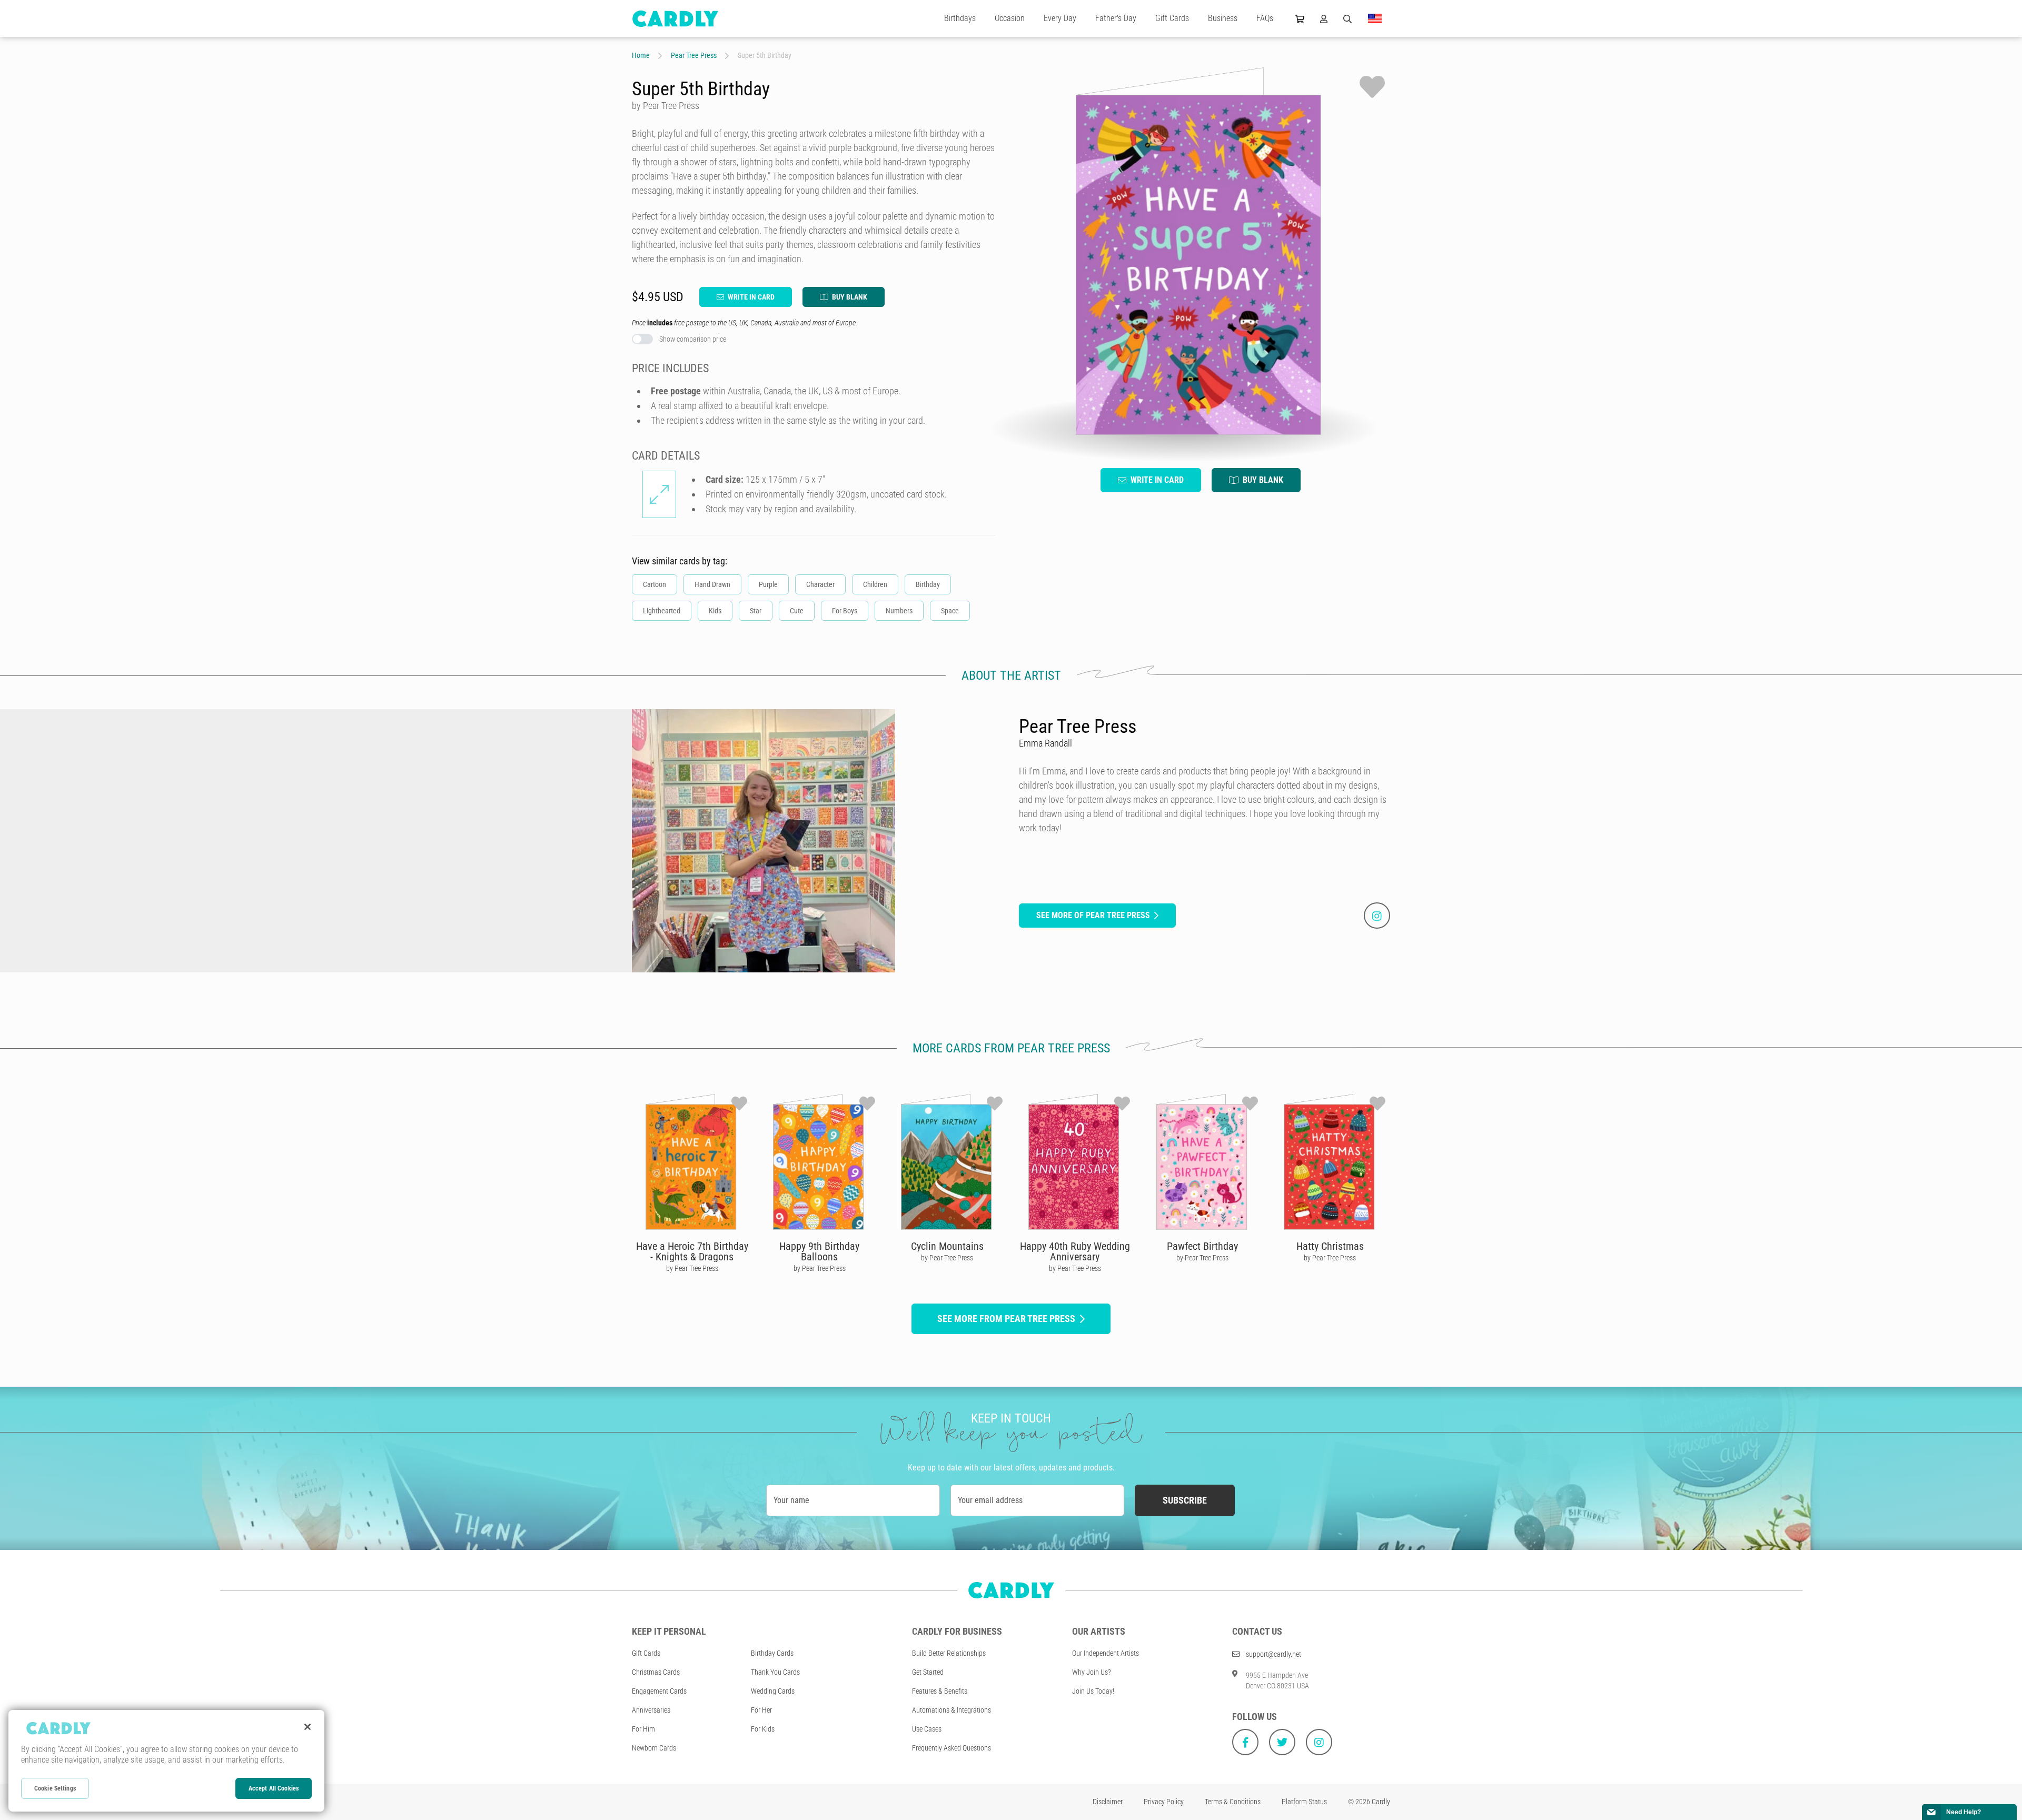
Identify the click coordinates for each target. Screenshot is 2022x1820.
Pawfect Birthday (1202, 1246)
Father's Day (1116, 18)
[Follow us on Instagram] (1319, 1742)
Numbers (899, 611)
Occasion (1010, 18)
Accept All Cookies (274, 1788)
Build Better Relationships (949, 1653)
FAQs (1265, 18)
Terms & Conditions (1233, 1802)
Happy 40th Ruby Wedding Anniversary (1075, 1251)
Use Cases (927, 1729)
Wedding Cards (773, 1691)
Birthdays (960, 18)
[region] (166, 1761)
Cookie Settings (55, 1788)
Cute (797, 611)
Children (875, 584)
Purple (768, 584)
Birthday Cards (772, 1653)
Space (950, 611)
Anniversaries (651, 1710)
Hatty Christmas (1330, 1246)
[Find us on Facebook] (1245, 1742)
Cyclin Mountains (947, 1246)
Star (756, 611)
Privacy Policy (1164, 1802)
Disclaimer (1108, 1802)
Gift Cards (1172, 18)
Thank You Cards (775, 1672)
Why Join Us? (1092, 1672)
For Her (761, 1710)
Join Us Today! (1093, 1691)
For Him (643, 1729)
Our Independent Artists (1106, 1653)
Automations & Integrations (951, 1710)
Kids (715, 611)
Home (641, 55)
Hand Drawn (712, 584)
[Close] (308, 1727)
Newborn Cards (654, 1748)
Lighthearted (662, 611)
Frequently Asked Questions (951, 1748)
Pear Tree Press (694, 55)
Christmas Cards (656, 1672)
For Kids (763, 1729)
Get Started (928, 1672)
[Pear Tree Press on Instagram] (1377, 916)
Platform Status (1304, 1802)
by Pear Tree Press (692, 1268)
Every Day (1060, 18)
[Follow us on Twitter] (1282, 1742)
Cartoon (655, 584)
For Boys (845, 611)
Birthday (928, 584)
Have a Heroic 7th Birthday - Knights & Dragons (692, 1251)
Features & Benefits (940, 1691)
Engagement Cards (659, 1691)
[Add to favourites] (1372, 87)
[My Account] (1324, 18)
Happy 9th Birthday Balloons (819, 1251)
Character (820, 584)
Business (1223, 18)
